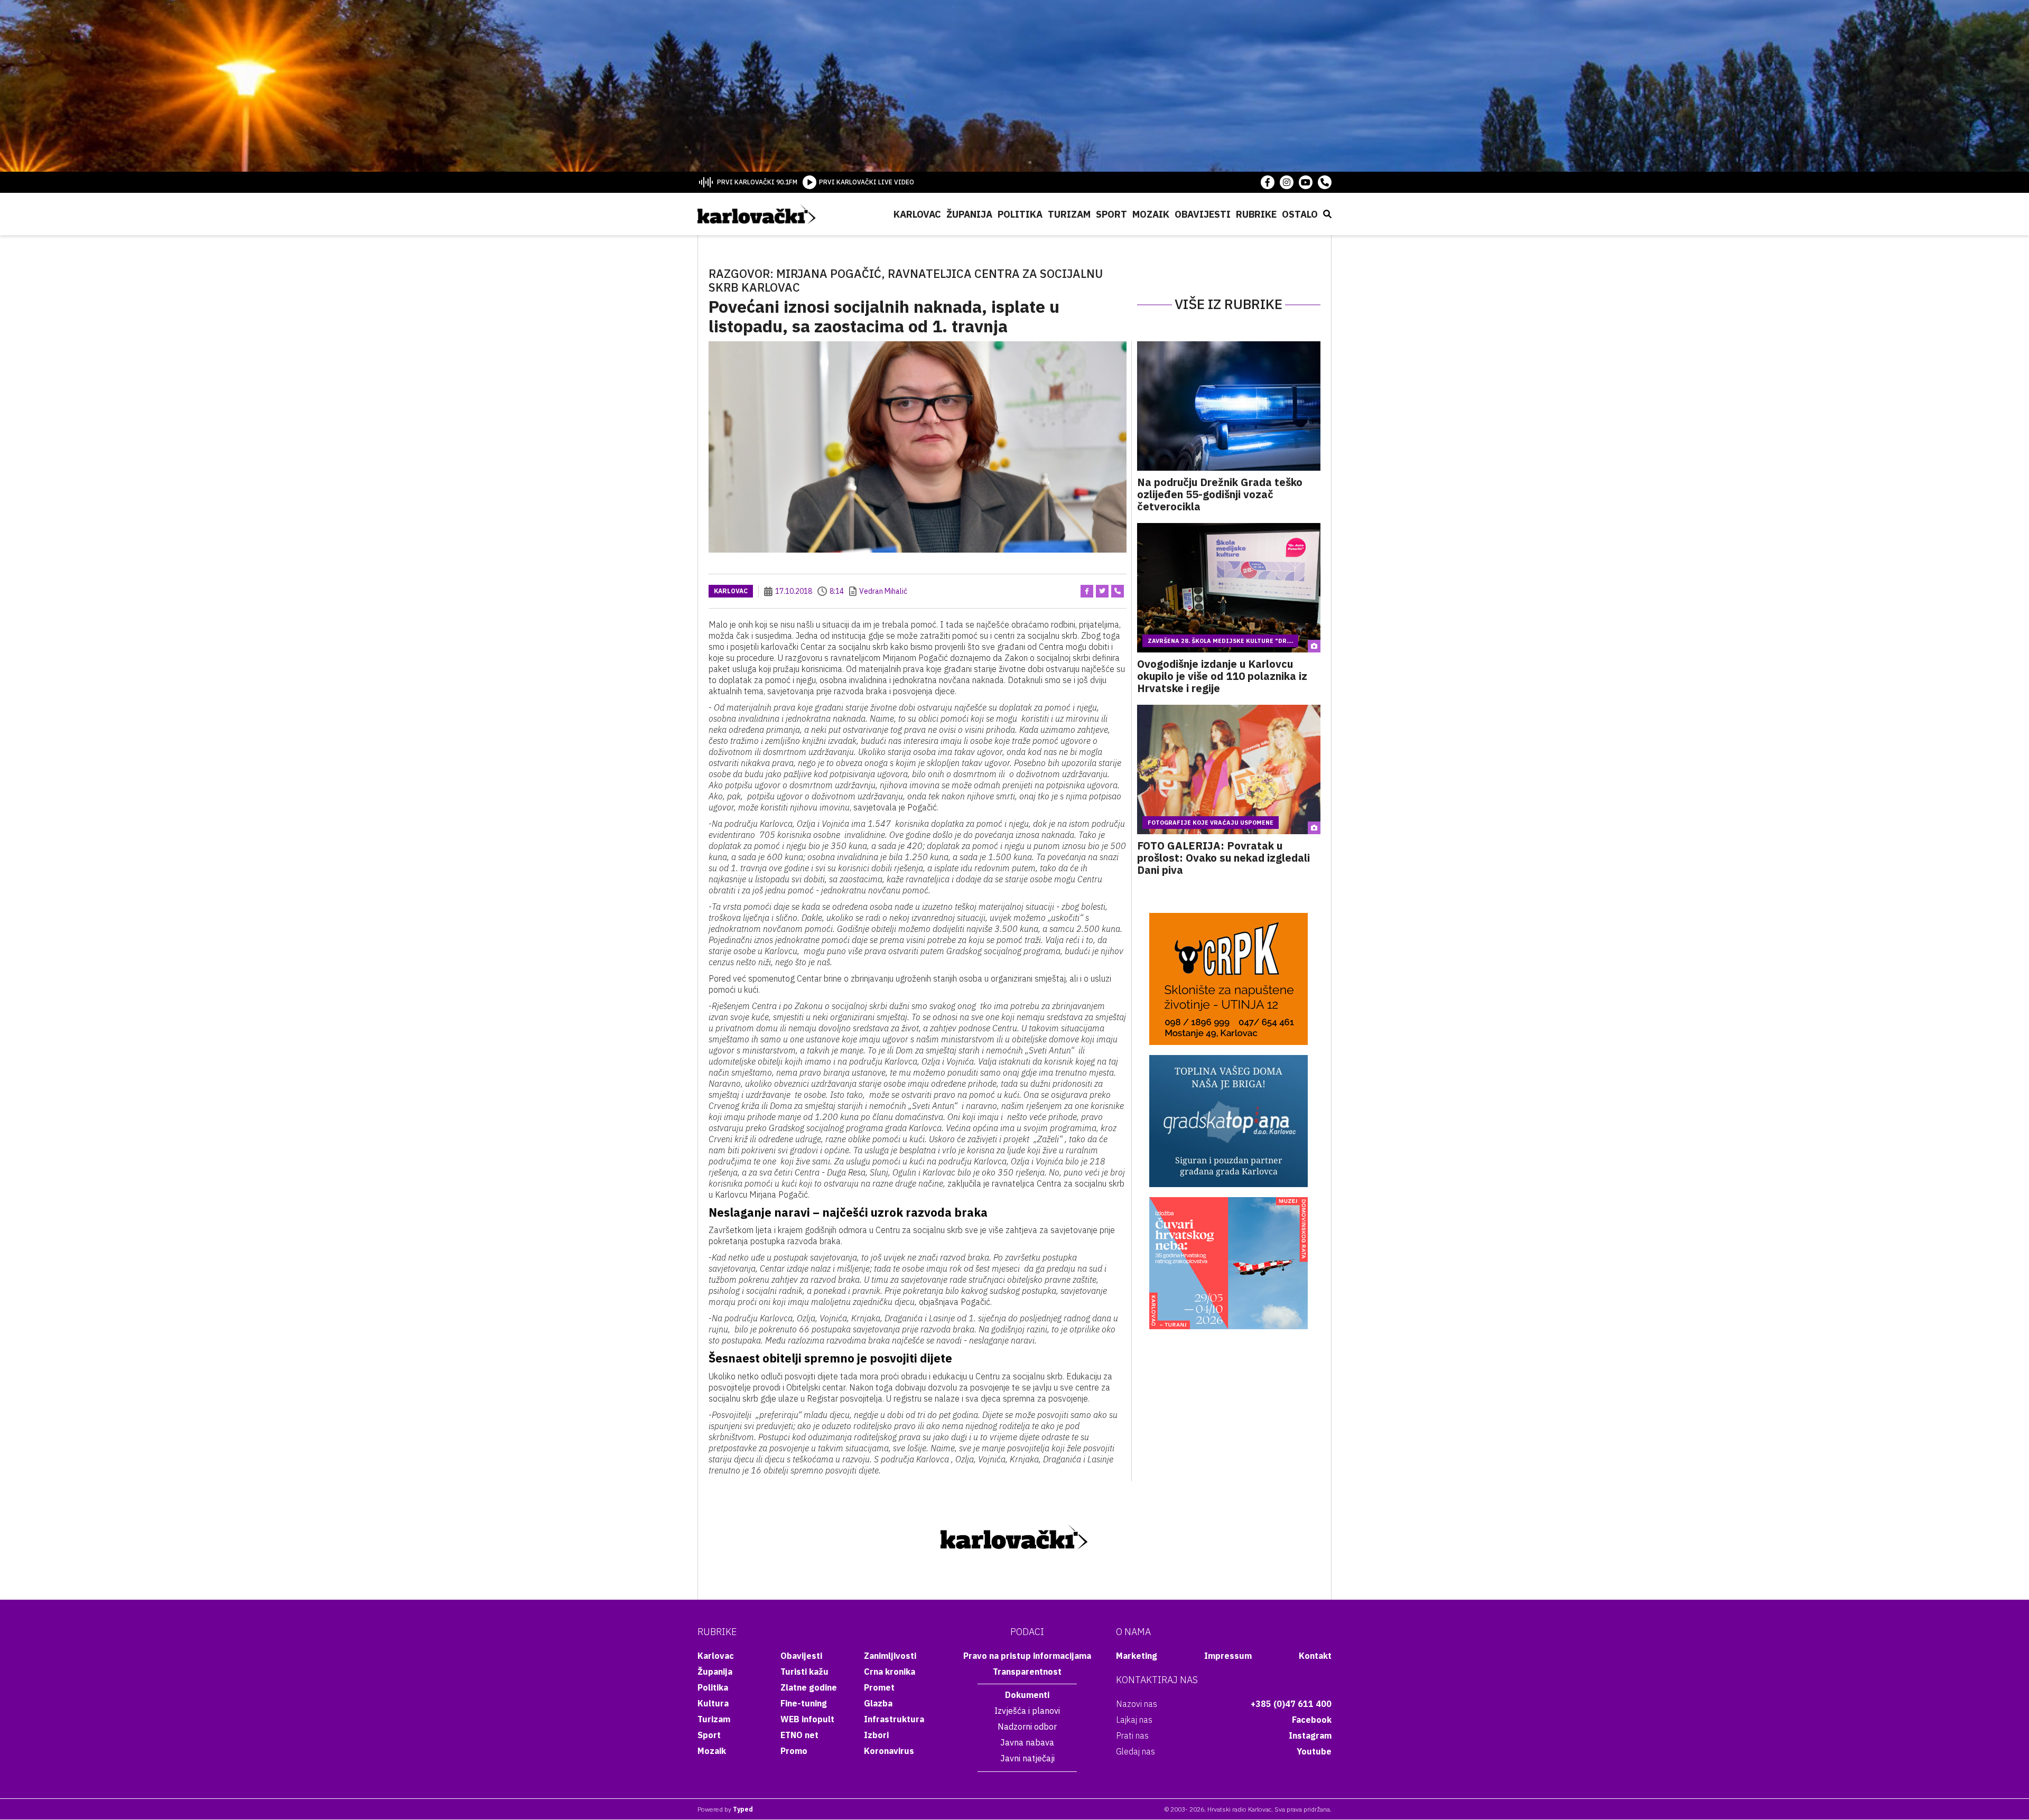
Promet (879, 1687)
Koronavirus (889, 1751)
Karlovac (917, 214)
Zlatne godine (809, 1687)
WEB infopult (807, 1719)
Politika (1020, 214)
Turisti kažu (804, 1672)
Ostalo (1300, 214)
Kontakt (1315, 1656)
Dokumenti (1027, 1695)
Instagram (1310, 1735)
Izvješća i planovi (1027, 1711)
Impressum (1228, 1656)
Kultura (713, 1703)
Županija (969, 214)
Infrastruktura (894, 1719)
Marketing (1137, 1656)
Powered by (725, 1809)
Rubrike (1256, 214)
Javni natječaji (1027, 1758)
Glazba (878, 1703)
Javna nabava (1027, 1742)
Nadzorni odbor (1027, 1726)
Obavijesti (1203, 214)
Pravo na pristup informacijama (1027, 1656)
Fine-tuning (804, 1703)
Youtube (1314, 1751)
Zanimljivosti (890, 1656)
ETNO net (799, 1735)
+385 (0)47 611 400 (1291, 1704)
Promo (794, 1751)
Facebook (1312, 1720)
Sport (1111, 214)
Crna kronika (890, 1672)
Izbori (876, 1735)
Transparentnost (1027, 1672)
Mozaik (1151, 214)
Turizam (1069, 214)
